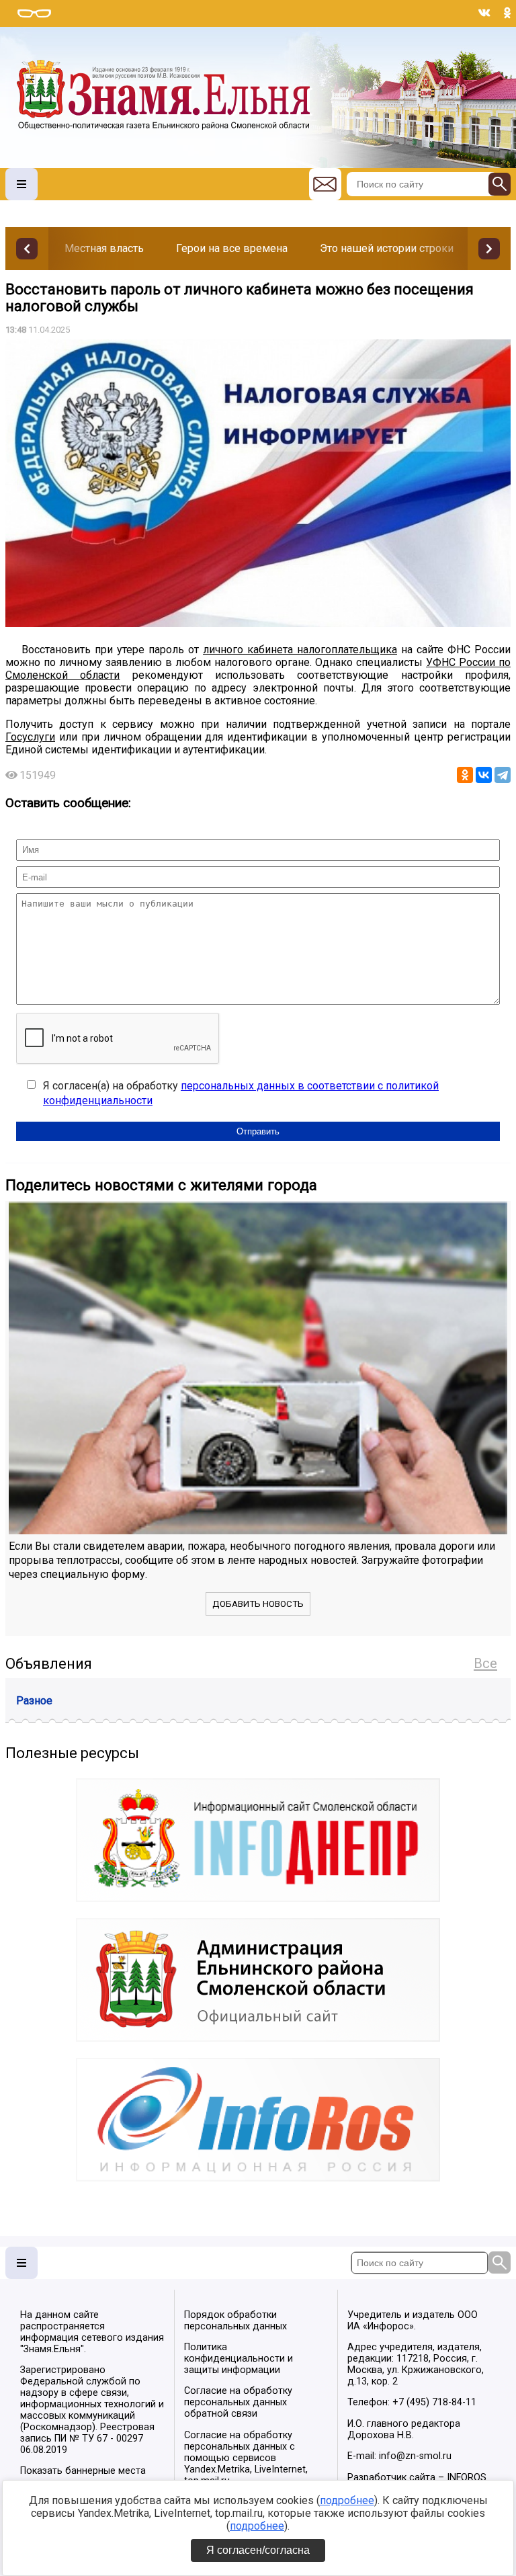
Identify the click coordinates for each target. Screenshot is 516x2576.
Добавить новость (258, 1604)
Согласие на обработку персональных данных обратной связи (238, 2402)
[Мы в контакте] (484, 13)
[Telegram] (503, 775)
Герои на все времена (232, 248)
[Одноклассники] (465, 775)
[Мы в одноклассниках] (507, 13)
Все (485, 1663)
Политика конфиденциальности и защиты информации (239, 2359)
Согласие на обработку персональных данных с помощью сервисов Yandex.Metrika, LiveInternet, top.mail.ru (246, 2458)
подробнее (347, 2500)
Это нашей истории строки (387, 248)
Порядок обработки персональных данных (235, 2321)
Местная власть (104, 248)
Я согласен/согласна (258, 2550)
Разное (34, 1701)
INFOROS (467, 2478)
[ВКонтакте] (484, 775)
